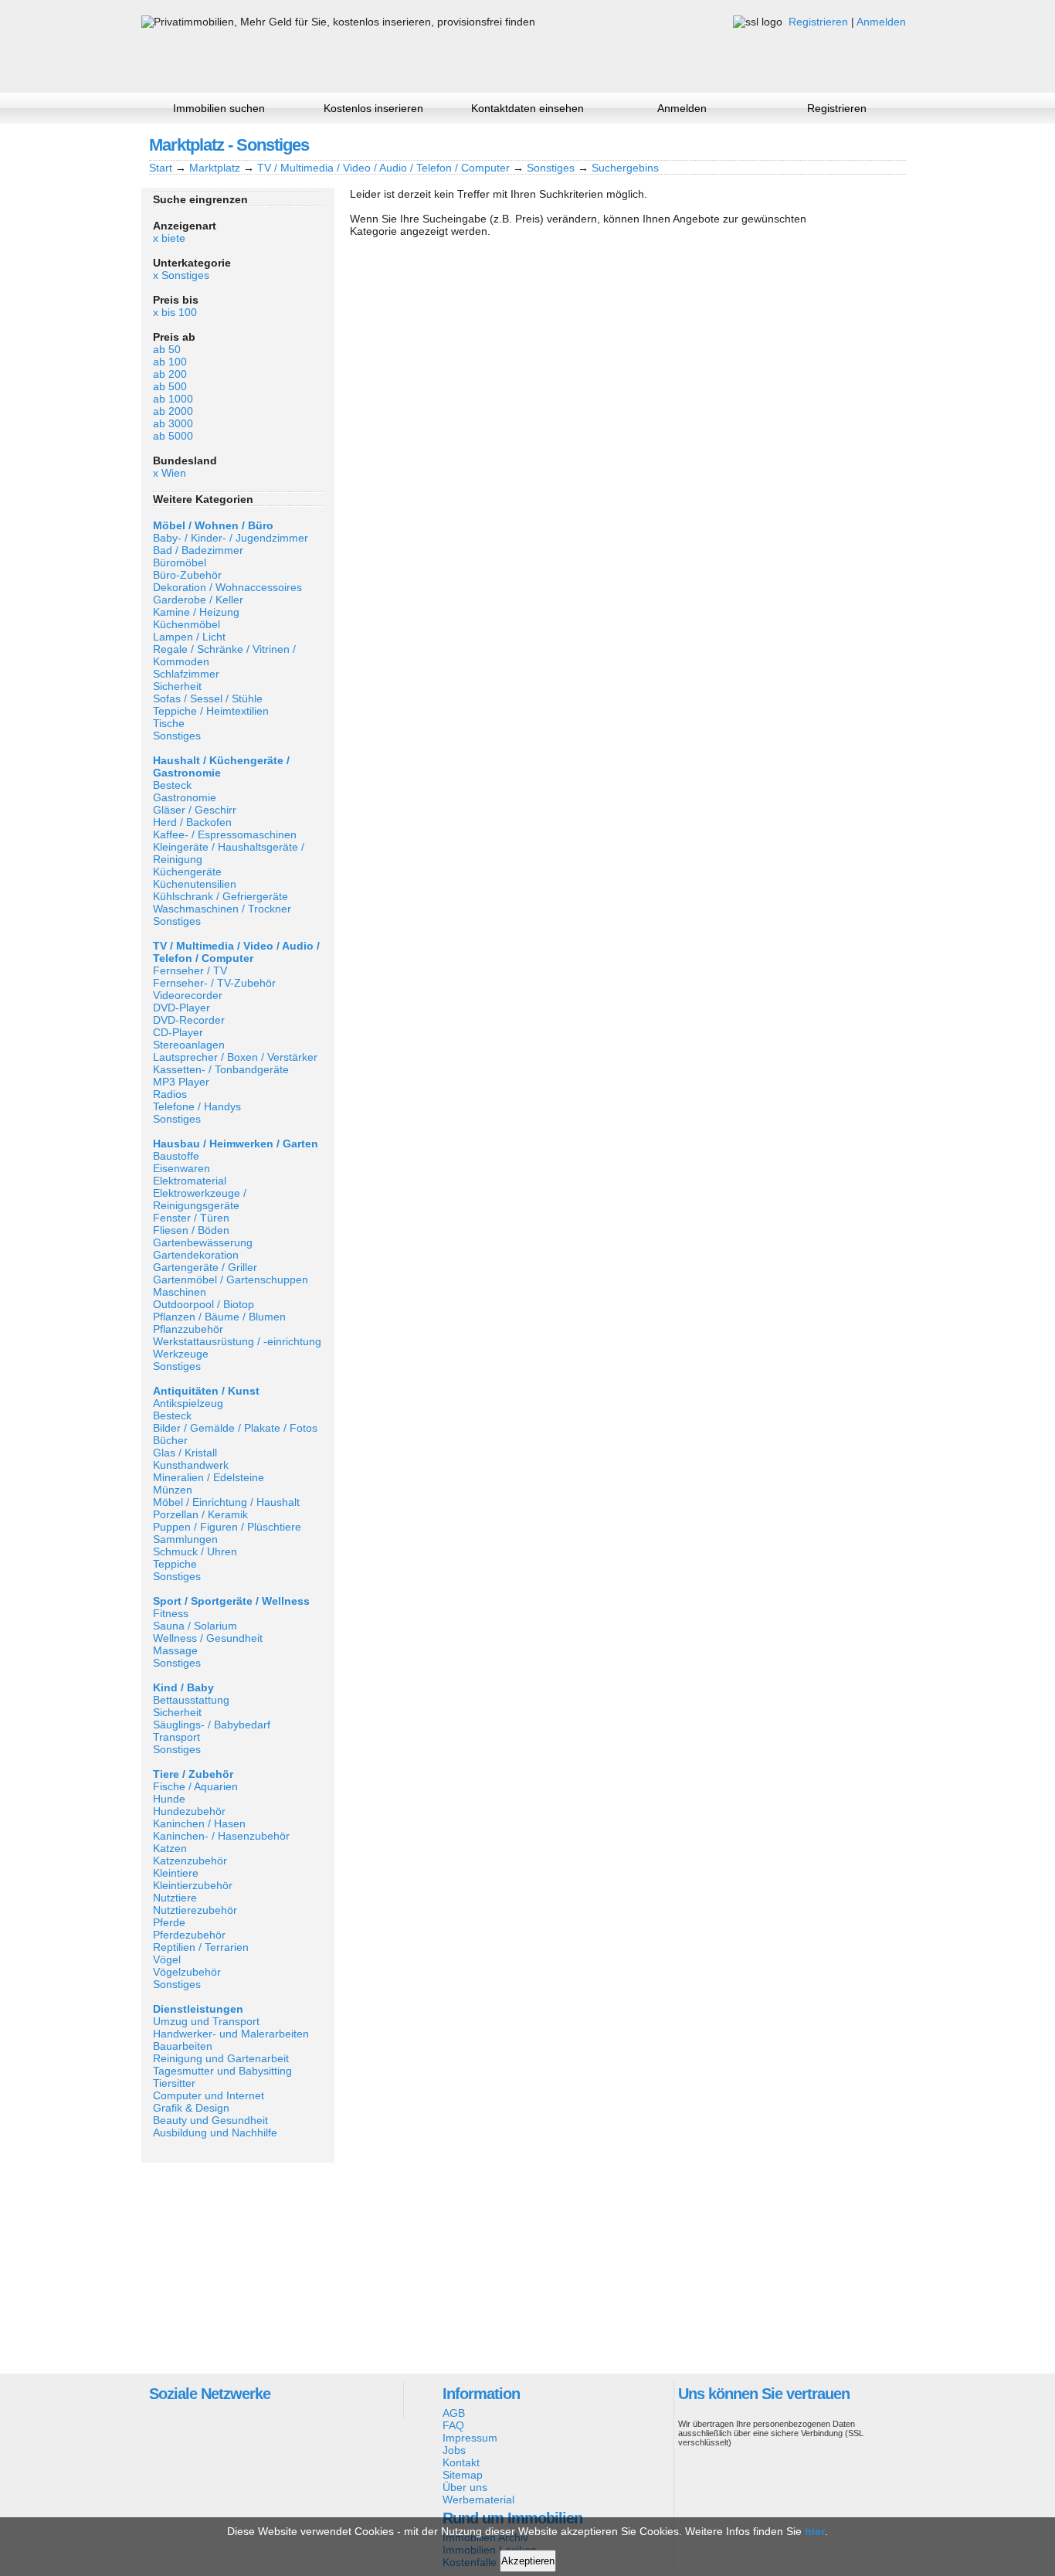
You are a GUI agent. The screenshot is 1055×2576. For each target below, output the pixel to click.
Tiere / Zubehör (193, 1774)
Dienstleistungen (198, 2009)
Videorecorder (188, 995)
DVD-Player (181, 1008)
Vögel (167, 1959)
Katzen (170, 1848)
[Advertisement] (238, 2267)
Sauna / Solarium (195, 1626)
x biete (169, 238)
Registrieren (818, 22)
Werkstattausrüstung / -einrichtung (237, 1341)
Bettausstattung (191, 1700)
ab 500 (170, 386)
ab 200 (170, 374)
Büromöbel (180, 562)
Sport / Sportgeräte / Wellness (231, 1601)
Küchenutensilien (195, 884)
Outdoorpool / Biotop (204, 1304)
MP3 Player (181, 1082)
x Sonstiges (181, 275)
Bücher (170, 1440)
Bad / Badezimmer (198, 550)
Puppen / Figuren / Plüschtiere (227, 1527)
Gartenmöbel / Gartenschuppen (231, 1280)
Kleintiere (176, 1873)
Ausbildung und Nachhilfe (215, 2133)
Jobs (454, 2450)
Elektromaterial (190, 1181)
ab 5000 (173, 436)
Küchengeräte (187, 872)
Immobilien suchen (219, 108)
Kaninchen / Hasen (199, 1823)
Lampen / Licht (189, 637)
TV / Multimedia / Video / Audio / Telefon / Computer (383, 168)
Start (161, 168)
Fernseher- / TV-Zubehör (214, 983)
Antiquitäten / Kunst (206, 1391)
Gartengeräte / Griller (205, 1267)
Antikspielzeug (188, 1403)
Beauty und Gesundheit (210, 2120)
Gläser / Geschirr (195, 810)
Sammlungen (185, 1539)
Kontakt (461, 2462)
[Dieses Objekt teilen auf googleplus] (840, 144)
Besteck (172, 785)
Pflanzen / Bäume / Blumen (219, 1317)
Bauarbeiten (183, 2046)
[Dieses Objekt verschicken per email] (893, 144)
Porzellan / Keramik (200, 1514)
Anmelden (881, 22)
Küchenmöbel (187, 624)
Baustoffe (176, 1156)
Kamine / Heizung (196, 612)
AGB (454, 2413)
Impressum (470, 2438)
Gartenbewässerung (203, 1242)
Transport (176, 1737)
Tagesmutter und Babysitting (222, 2071)
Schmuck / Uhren (195, 1551)
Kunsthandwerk (191, 1465)
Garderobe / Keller (198, 600)
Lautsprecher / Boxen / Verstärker (235, 1057)
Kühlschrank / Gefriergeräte (220, 896)
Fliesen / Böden (191, 1230)
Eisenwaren (181, 1168)
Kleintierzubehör (193, 1885)
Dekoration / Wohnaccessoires (227, 587)
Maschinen (180, 1292)
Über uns (465, 2487)
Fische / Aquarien (195, 1786)
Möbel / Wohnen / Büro (213, 525)
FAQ (453, 2425)
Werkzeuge (181, 1354)
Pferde (169, 1922)
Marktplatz (215, 168)
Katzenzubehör (190, 1861)
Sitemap (463, 2475)
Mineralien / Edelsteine (209, 1477)
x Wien (170, 473)
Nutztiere (175, 1898)
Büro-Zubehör (187, 575)
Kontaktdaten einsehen (527, 108)
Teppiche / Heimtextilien (211, 711)
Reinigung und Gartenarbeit (221, 2058)
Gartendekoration (196, 1255)
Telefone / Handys (197, 1106)
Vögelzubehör (187, 1972)
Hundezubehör (189, 1811)
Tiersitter (174, 2083)
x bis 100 (175, 312)
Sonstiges (551, 168)
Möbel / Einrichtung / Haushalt (226, 1502)
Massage (175, 1650)
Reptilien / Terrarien (201, 1947)
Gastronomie (185, 797)
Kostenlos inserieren (373, 108)
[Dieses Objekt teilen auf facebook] (814, 144)
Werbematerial (478, 2500)
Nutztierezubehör (195, 1910)
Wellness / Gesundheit (208, 1638)
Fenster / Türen (191, 1218)
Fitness (171, 1613)
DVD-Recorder (189, 1020)
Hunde (169, 1799)
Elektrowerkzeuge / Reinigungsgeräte (200, 1199)
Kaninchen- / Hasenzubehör (221, 1836)
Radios (170, 1094)
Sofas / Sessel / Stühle (208, 698)
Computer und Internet (209, 2095)
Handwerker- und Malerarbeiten (231, 2034)
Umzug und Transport (206, 2021)
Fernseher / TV (190, 970)
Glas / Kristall (185, 1453)
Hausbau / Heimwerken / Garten (236, 1144)
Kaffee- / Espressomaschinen (225, 834)
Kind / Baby (183, 1687)
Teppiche (175, 1564)
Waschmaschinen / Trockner (222, 909)
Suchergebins (625, 168)
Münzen (173, 1490)
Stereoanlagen (189, 1045)
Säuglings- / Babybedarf (212, 1725)
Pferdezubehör (189, 1935)
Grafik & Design (191, 2108)
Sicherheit (177, 686)
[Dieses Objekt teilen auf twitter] (867, 144)
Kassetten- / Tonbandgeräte (221, 1069)
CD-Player (178, 1032)
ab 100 (170, 362)
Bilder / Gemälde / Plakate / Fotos (235, 1428)
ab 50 (167, 349)
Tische (169, 723)
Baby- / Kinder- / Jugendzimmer (231, 538)
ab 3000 (173, 423)
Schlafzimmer (186, 674)
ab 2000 (173, 411)
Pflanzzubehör (188, 1329)
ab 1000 (173, 399)
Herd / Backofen (192, 822)
